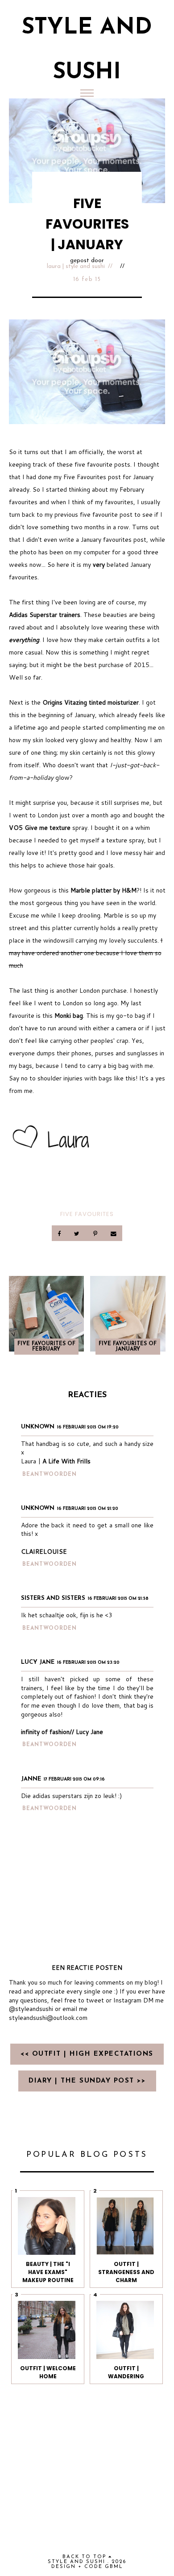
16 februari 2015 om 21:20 (88, 1509)
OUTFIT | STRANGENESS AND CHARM (126, 2272)
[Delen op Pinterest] (96, 1233)
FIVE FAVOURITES (87, 1214)
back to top (85, 2557)
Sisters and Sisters (53, 1598)
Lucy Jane (38, 1662)
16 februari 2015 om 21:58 (118, 1599)
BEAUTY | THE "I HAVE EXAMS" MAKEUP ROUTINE (48, 2272)
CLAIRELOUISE (44, 1552)
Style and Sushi (77, 2562)
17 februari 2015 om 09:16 (74, 1779)
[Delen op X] (78, 1233)
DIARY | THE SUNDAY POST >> (87, 2081)
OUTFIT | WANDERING (126, 2372)
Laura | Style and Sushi (76, 266)
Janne (31, 1779)
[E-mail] (113, 1233)
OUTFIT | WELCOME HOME (48, 2372)
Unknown (38, 1427)
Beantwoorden (50, 1475)
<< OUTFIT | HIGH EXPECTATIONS (87, 2054)
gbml (114, 2567)
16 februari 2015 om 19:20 (88, 1427)
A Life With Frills (66, 1461)
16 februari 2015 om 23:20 (88, 1663)
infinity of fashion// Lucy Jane (62, 1732)
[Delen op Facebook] (60, 1233)
